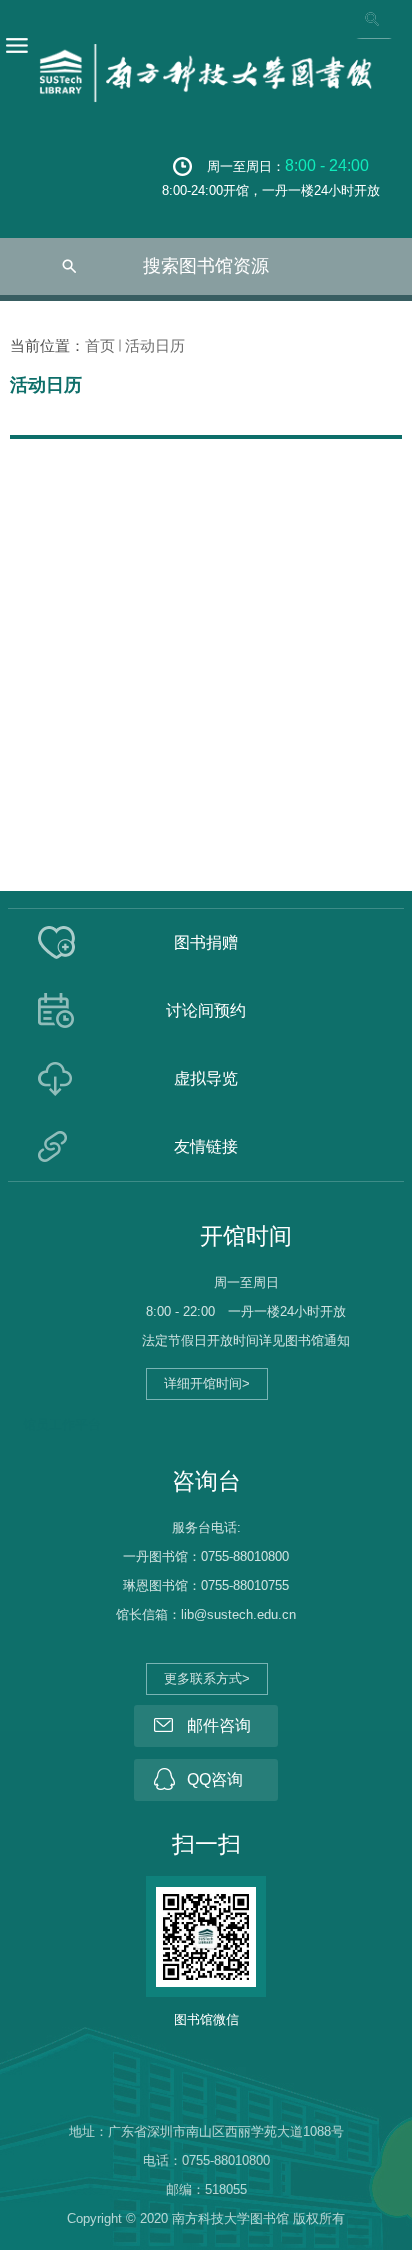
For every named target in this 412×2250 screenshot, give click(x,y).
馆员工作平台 (62, 1424)
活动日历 (155, 345)
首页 (100, 345)
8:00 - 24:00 (327, 165)
